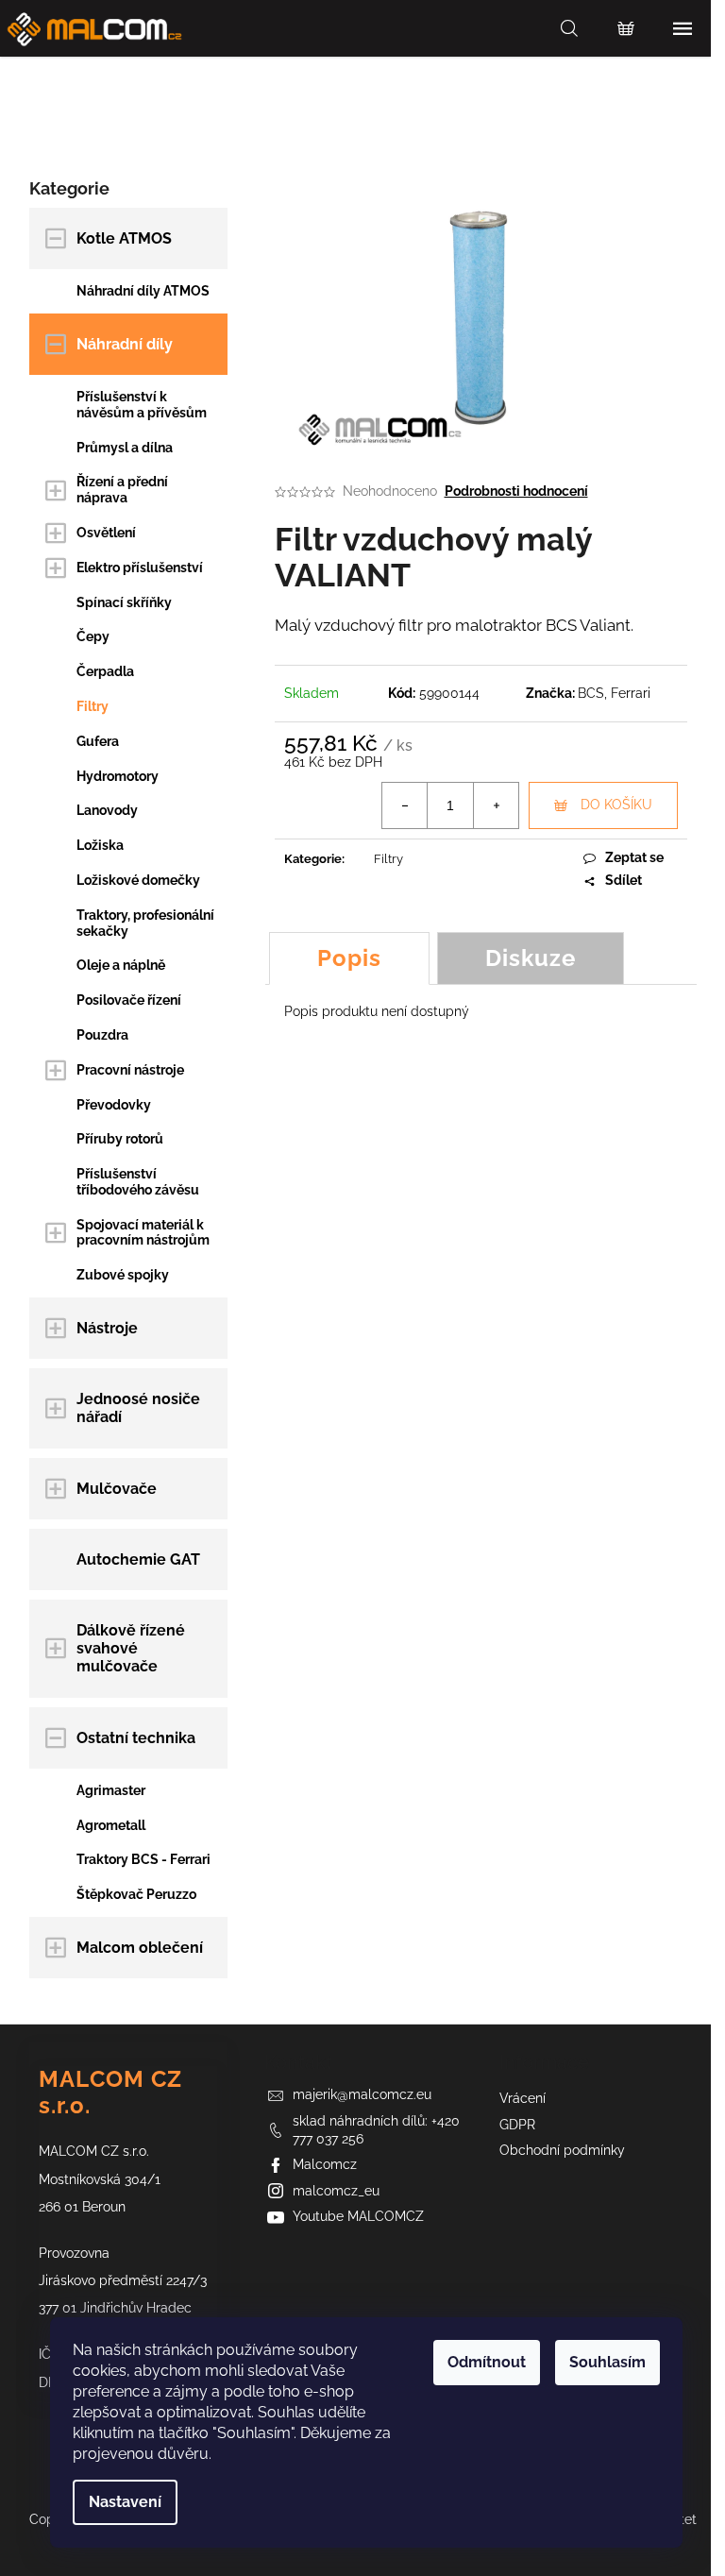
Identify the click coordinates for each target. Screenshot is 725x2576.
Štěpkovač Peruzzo (136, 1894)
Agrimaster (111, 1790)
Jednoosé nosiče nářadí (138, 1408)
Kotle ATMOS (124, 238)
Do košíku (616, 805)
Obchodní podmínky (562, 2150)
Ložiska (100, 845)
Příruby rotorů (120, 1139)
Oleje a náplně (121, 965)
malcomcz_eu (336, 2191)
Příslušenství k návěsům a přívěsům (142, 405)
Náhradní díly (125, 344)
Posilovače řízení (129, 1000)
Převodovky (114, 1105)
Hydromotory (118, 776)
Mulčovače (117, 1489)
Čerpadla (105, 671)
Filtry (93, 706)
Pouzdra (102, 1035)
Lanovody (107, 810)
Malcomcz (325, 2164)
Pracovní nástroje (130, 1070)
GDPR (517, 2125)
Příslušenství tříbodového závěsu (138, 1182)
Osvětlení (106, 533)
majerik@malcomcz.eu (362, 2094)
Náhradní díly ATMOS (143, 291)
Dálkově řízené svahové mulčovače (131, 1648)
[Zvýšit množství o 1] (496, 805)
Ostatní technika (136, 1738)
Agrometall (111, 1825)
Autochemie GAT (138, 1559)
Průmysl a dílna (125, 448)
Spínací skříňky (124, 602)
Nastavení (125, 2502)
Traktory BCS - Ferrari (143, 1859)
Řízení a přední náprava (122, 490)
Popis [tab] (349, 958)
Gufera (98, 741)
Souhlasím (607, 2362)
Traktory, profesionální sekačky (145, 923)
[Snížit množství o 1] (405, 805)
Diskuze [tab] (531, 958)
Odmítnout (487, 2362)
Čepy (93, 636)
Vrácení (523, 2098)
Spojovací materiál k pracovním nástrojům (143, 1233)
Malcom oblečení (140, 1948)
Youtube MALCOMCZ (358, 2216)
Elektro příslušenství (140, 568)
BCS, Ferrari (614, 693)
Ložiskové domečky (138, 880)
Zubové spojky (123, 1275)
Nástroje (107, 1328)
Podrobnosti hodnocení (516, 491)
